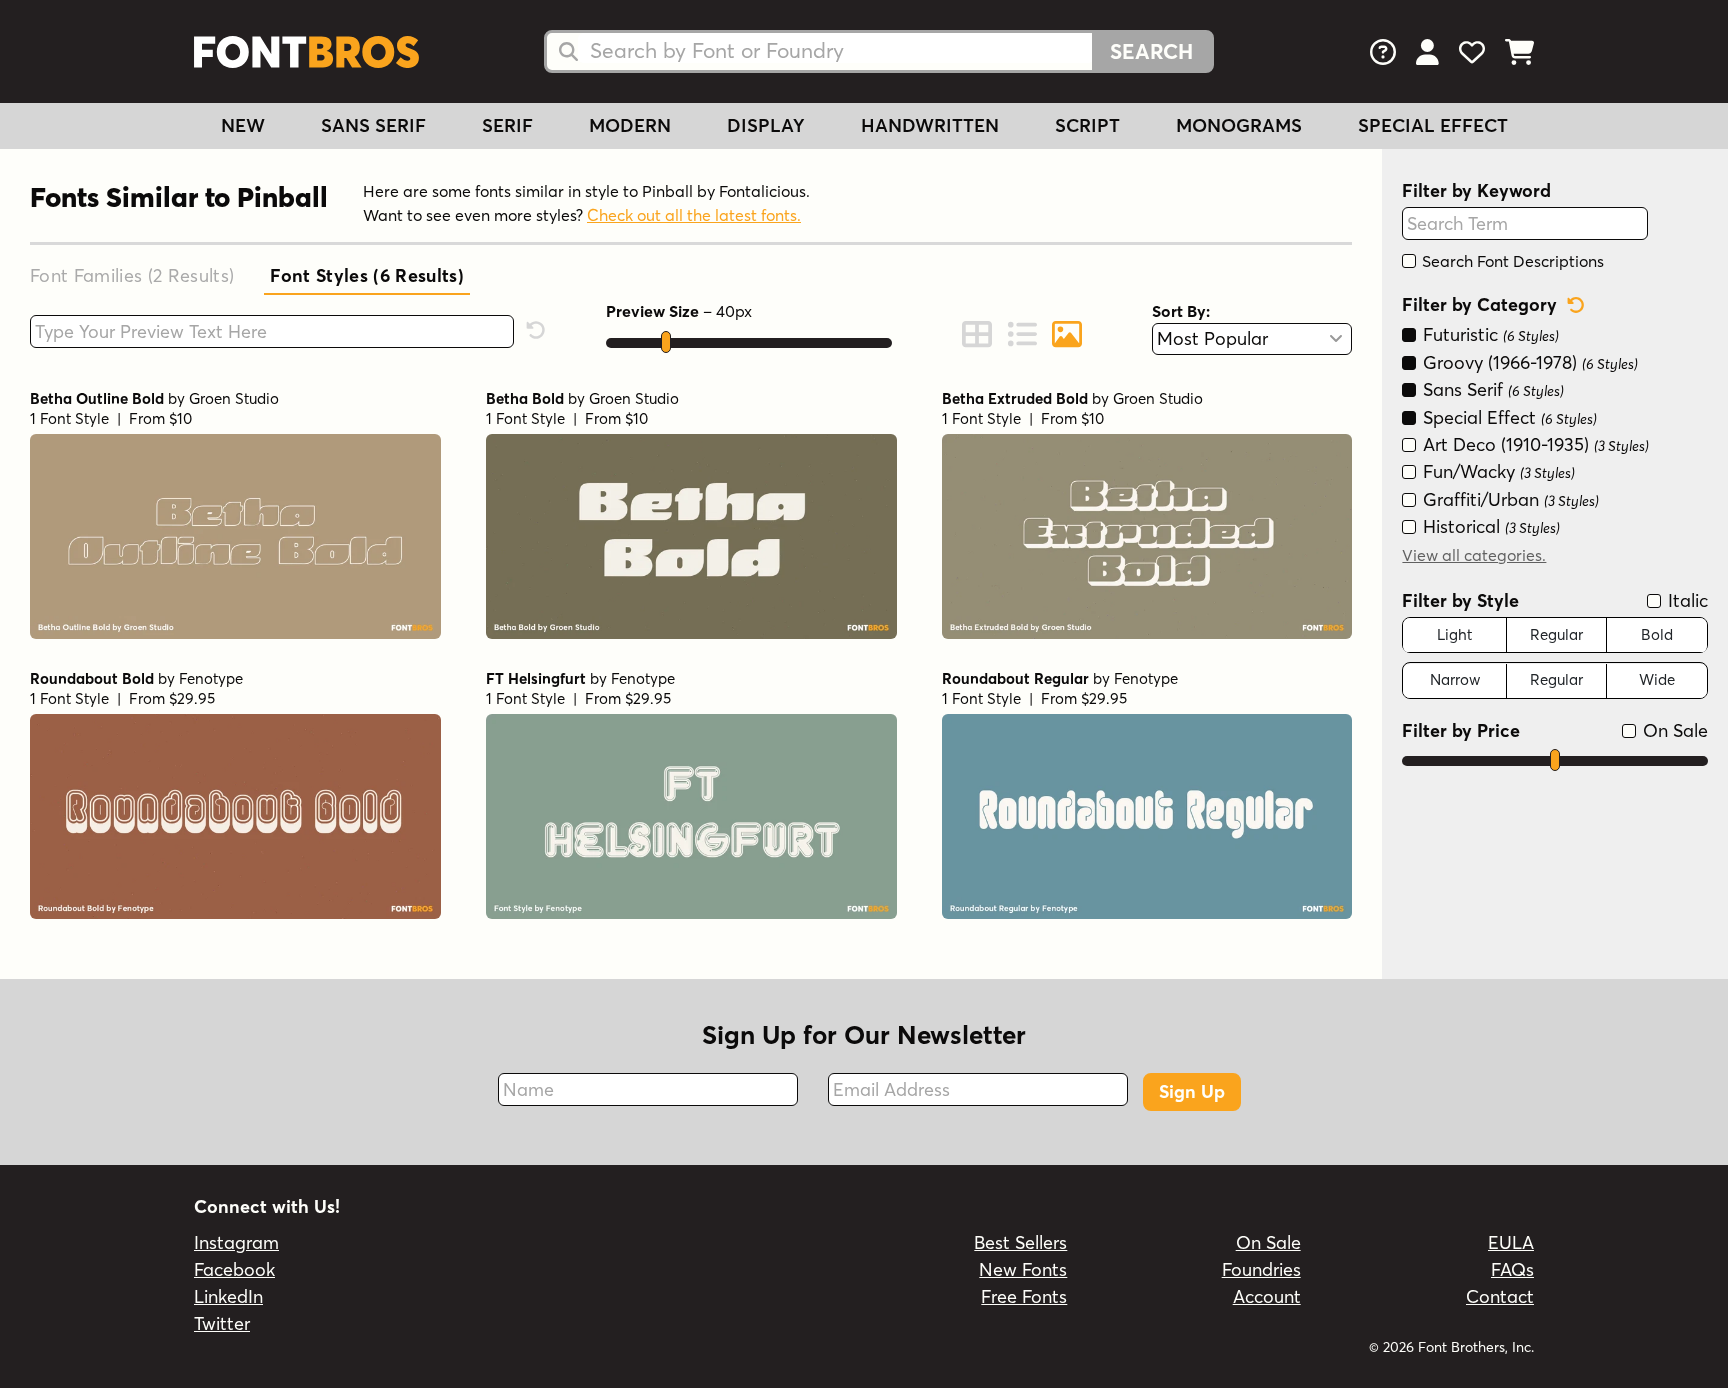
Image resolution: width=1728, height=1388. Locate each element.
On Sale (1673, 730)
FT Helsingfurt (536, 678)
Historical (1489, 527)
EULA (1511, 1242)
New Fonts (1023, 1269)
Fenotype (211, 678)
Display (766, 125)
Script (1087, 125)
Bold (1657, 634)
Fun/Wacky (1496, 472)
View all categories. (1474, 555)
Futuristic (1488, 335)
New (243, 125)
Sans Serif (373, 125)
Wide (1657, 680)
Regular (1556, 634)
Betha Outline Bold (97, 398)
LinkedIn (228, 1296)
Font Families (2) (132, 275)
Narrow (1455, 680)
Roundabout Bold (92, 678)
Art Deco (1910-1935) (1533, 444)
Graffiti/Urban (1508, 499)
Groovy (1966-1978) (1528, 362)
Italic (1685, 600)
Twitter (222, 1323)
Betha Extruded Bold (1015, 398)
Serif (507, 125)
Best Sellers (1020, 1242)
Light (1454, 634)
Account (1267, 1296)
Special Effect (1433, 125)
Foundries (1261, 1269)
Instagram (236, 1242)
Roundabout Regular (1015, 678)
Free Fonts (1024, 1296)
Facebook (234, 1269)
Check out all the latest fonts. (694, 215)
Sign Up (1192, 1091)
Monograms (1239, 125)
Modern (630, 125)
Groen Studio (234, 398)
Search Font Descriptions (1511, 261)
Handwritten (930, 125)
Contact (1500, 1296)
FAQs (1512, 1269)
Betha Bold (525, 398)
